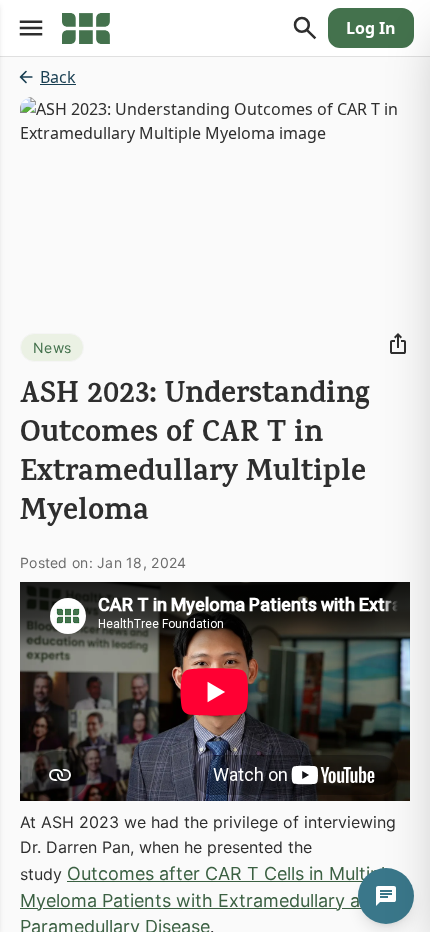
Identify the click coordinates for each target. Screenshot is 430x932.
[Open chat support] (386, 896)
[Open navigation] (31, 28)
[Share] (398, 344)
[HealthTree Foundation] (86, 28)
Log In (371, 28)
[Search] (305, 28)
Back (58, 77)
